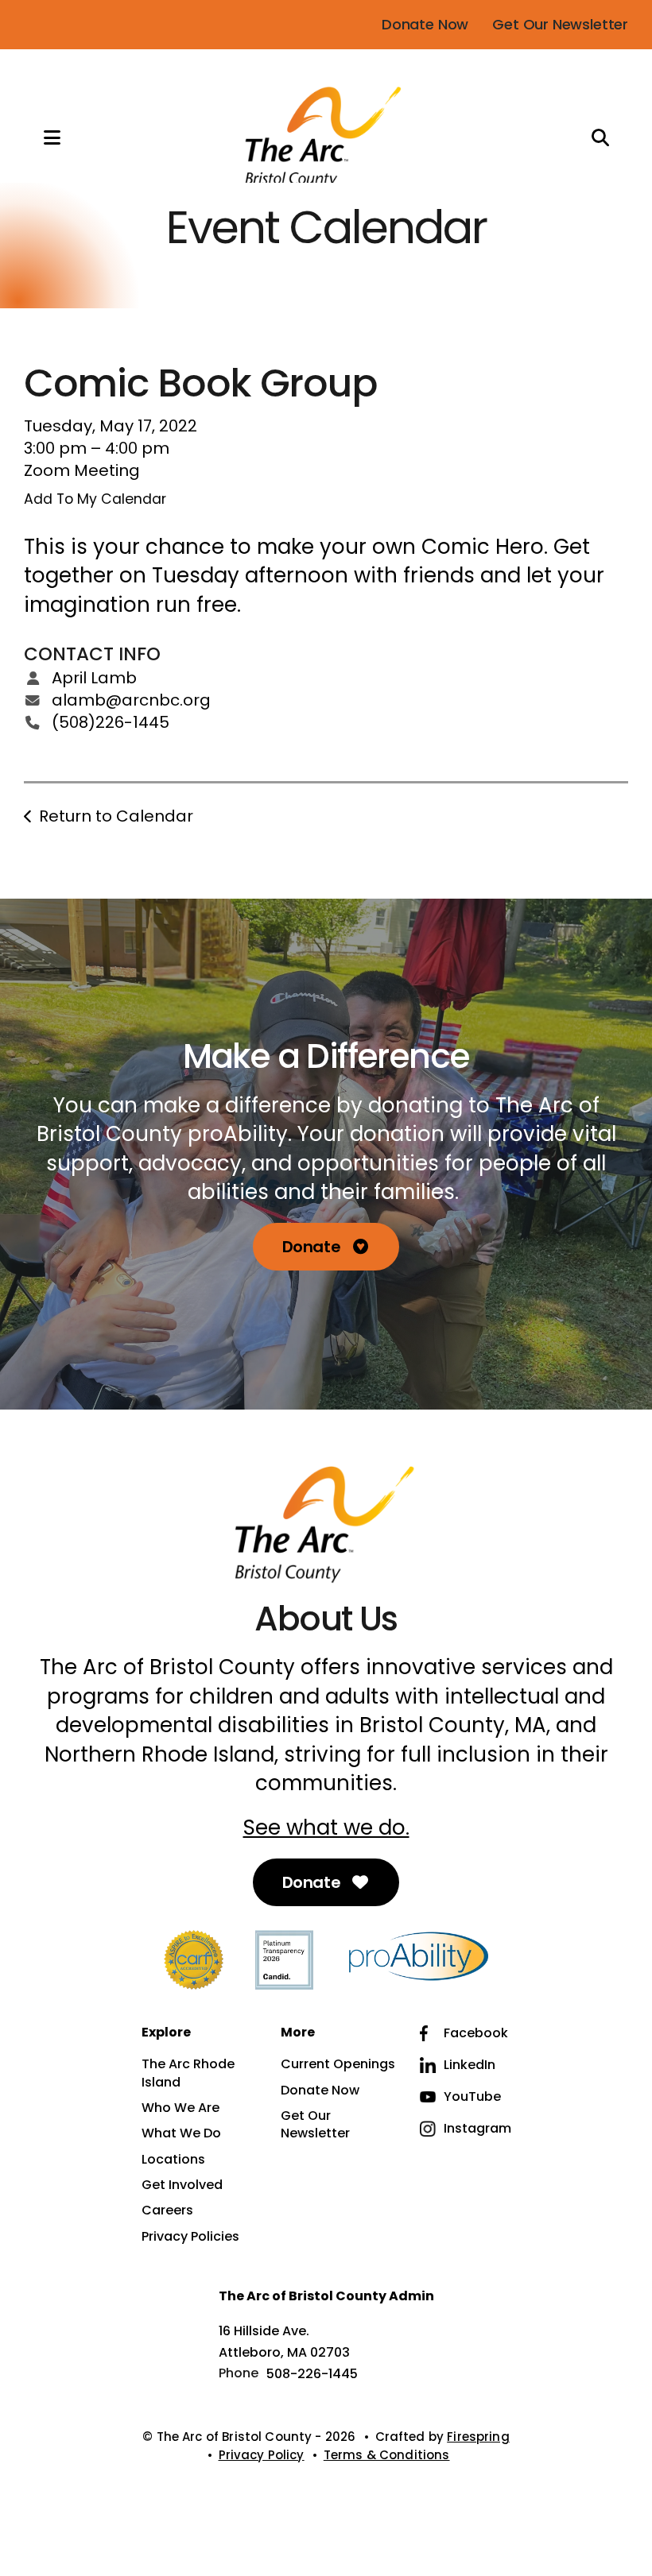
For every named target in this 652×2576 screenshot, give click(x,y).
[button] (36, 137)
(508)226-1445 (111, 722)
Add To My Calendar (95, 499)
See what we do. (326, 1828)
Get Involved (182, 2185)
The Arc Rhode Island (188, 2073)
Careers (167, 2210)
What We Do (181, 2133)
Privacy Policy (262, 2455)
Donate (313, 1247)
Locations (173, 2160)
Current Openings (338, 2064)
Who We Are (180, 2108)
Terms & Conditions (387, 2455)
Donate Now (425, 24)
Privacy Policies (190, 2237)
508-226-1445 (312, 2374)
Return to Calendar (116, 816)
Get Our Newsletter (560, 24)
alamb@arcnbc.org (131, 700)
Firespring (478, 2437)
